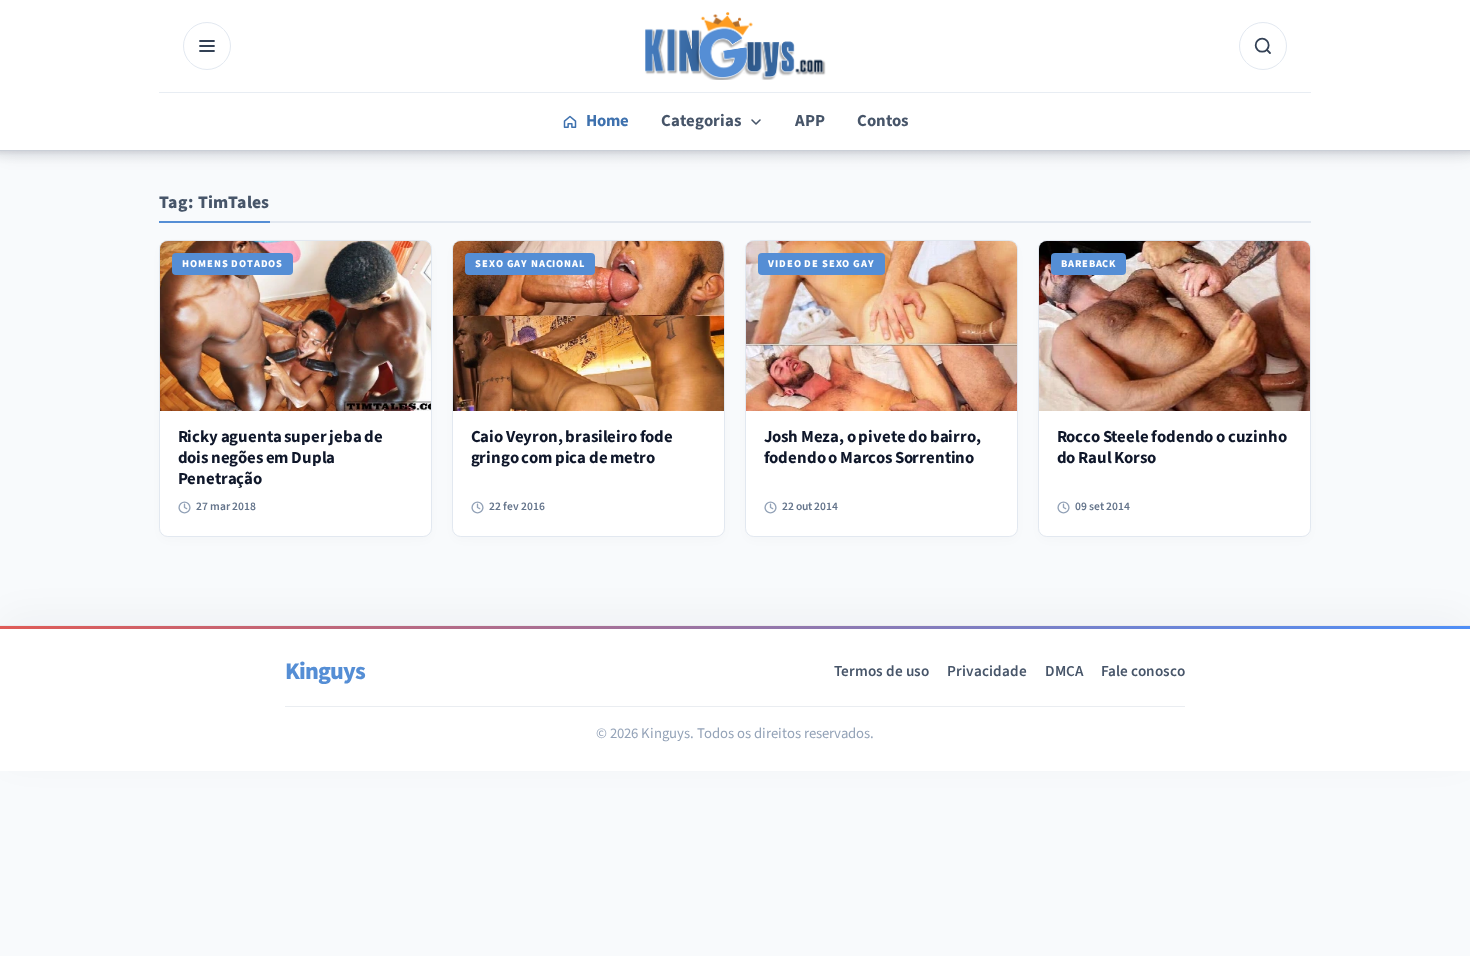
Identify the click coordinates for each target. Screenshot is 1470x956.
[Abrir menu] (207, 46)
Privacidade (987, 671)
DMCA (1064, 671)
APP (810, 121)
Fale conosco (1143, 671)
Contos (882, 121)
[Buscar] (1263, 46)
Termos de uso (881, 671)
